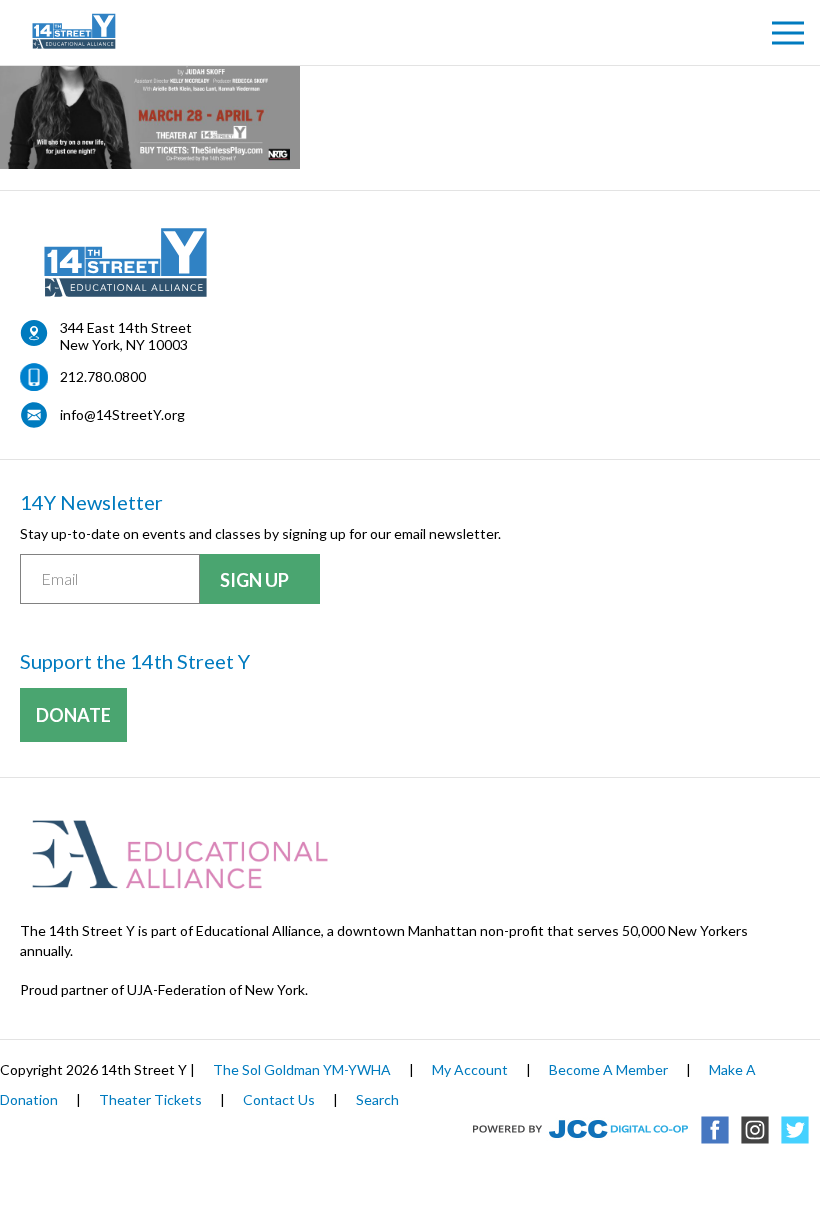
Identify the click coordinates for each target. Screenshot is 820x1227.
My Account (470, 1069)
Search (377, 1099)
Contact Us (279, 1099)
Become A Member (608, 1069)
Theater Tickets (150, 1099)
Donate (73, 715)
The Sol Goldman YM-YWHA (302, 1069)
